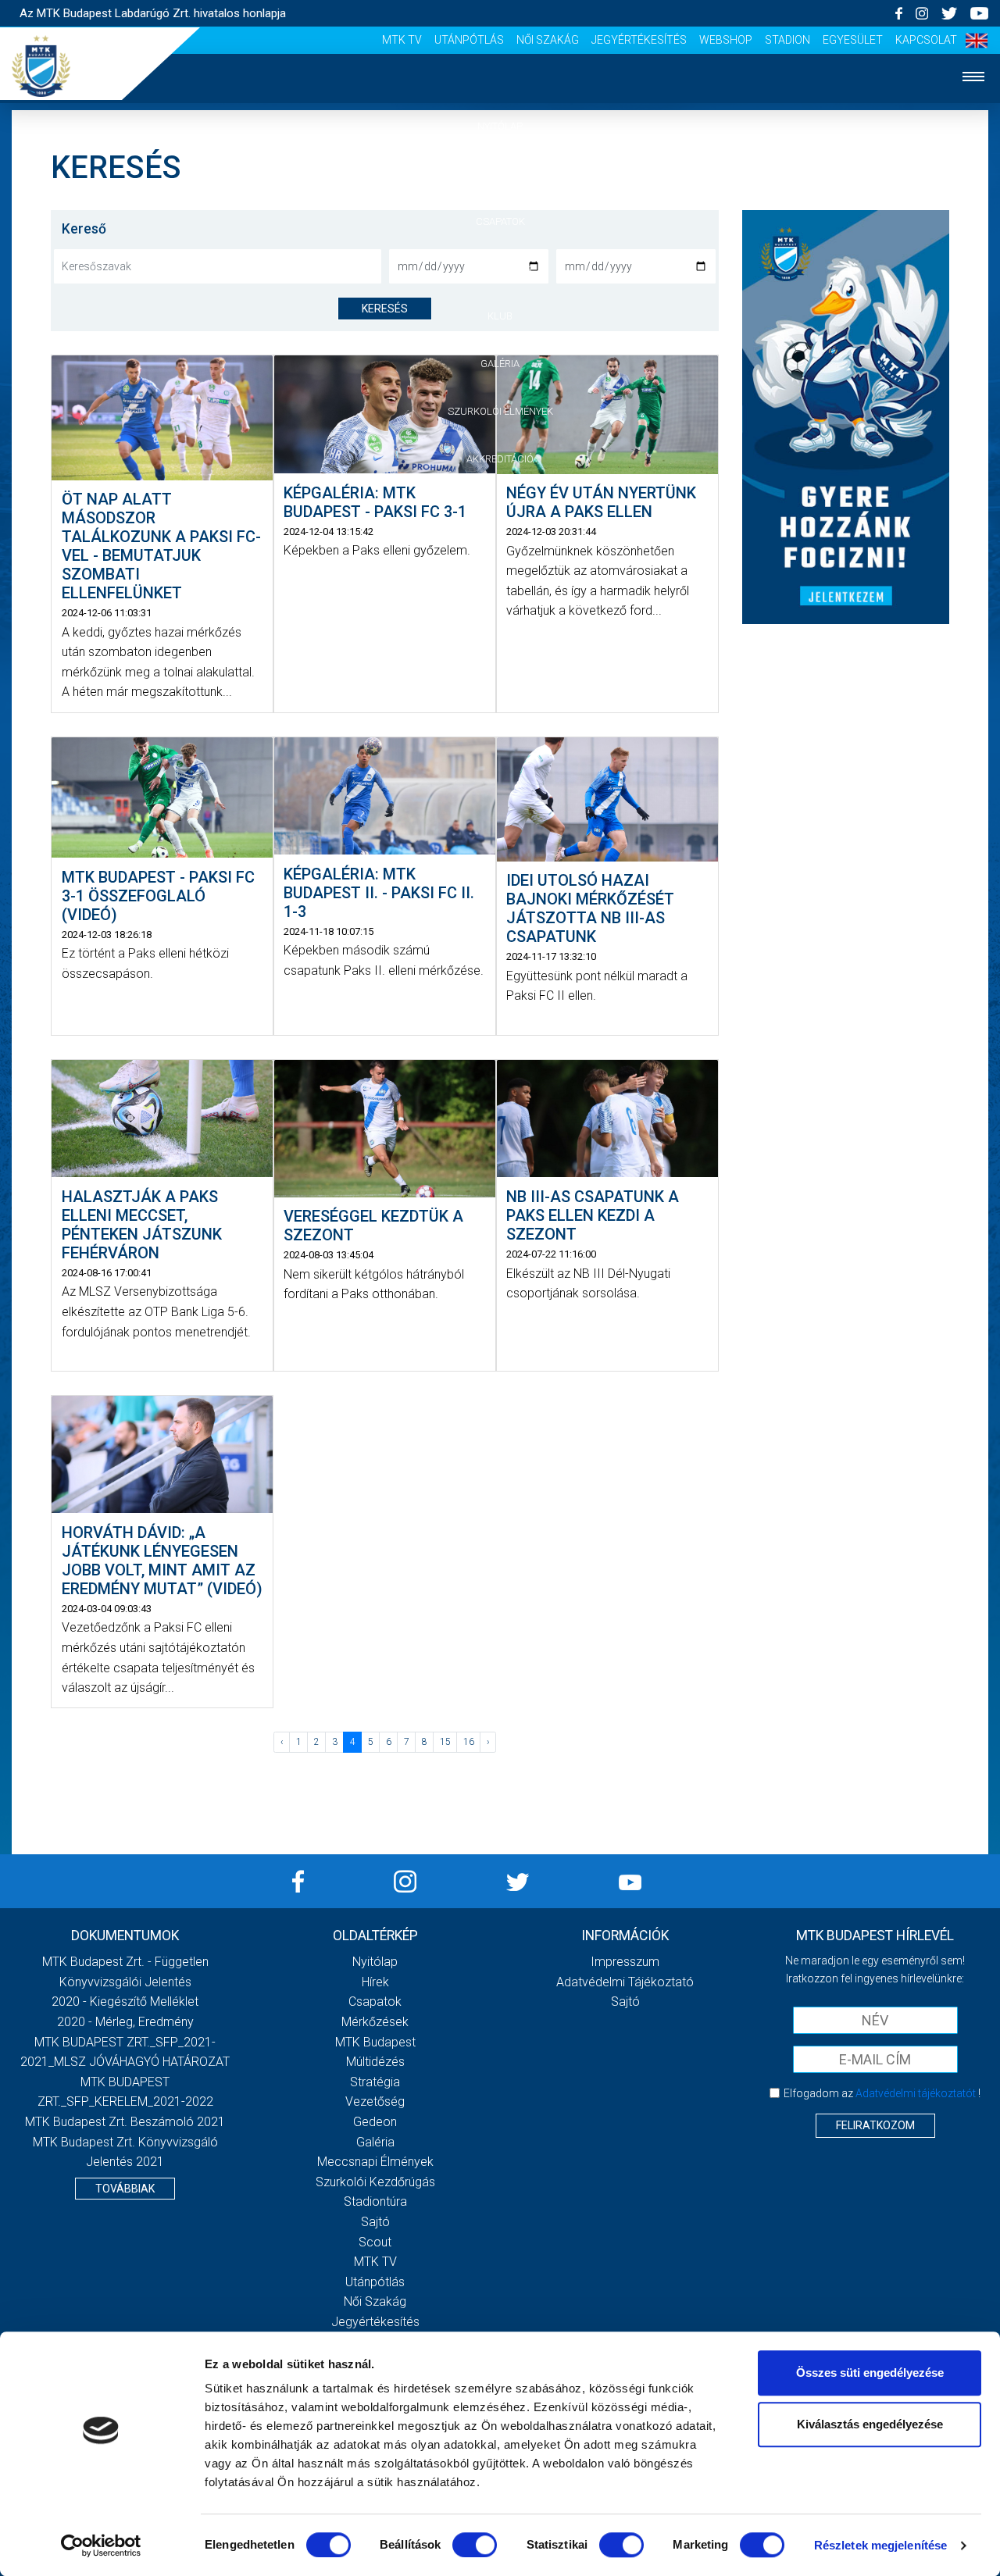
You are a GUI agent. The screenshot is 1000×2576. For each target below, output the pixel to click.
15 (445, 1742)
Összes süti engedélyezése (870, 2373)
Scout (375, 2242)
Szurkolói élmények (500, 411)
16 (469, 1742)
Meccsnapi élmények (375, 2162)
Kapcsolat (926, 40)
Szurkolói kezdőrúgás (375, 2182)
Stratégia (375, 2082)
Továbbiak (125, 2189)
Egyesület (853, 40)
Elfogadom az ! (882, 2093)
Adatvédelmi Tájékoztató (625, 1982)
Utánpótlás (469, 40)
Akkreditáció (500, 459)
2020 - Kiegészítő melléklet (125, 2002)
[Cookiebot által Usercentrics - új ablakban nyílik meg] (101, 2546)
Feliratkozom (875, 2125)
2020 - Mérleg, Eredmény (125, 2022)
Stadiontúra (375, 2201)
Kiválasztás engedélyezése (870, 2424)
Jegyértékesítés (639, 40)
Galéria (500, 364)
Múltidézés (375, 2062)
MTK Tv (402, 40)
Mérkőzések (500, 268)
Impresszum (625, 1962)
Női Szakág (548, 40)
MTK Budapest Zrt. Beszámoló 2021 (125, 2122)
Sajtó (375, 2222)
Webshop (726, 40)
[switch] (475, 2545)
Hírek (500, 174)
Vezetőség (375, 2101)
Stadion (787, 40)
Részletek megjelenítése (880, 2545)
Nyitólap (500, 126)
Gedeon (375, 2122)
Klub (500, 316)
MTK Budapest (375, 2042)
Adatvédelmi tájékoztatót (916, 2093)
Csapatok (500, 221)
